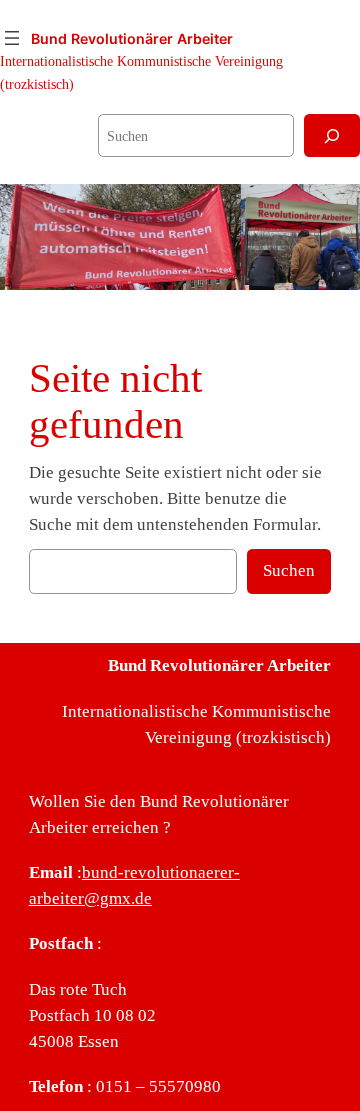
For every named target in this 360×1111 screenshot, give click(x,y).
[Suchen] (332, 135)
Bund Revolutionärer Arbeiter (132, 38)
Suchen (289, 570)
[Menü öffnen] (12, 38)
